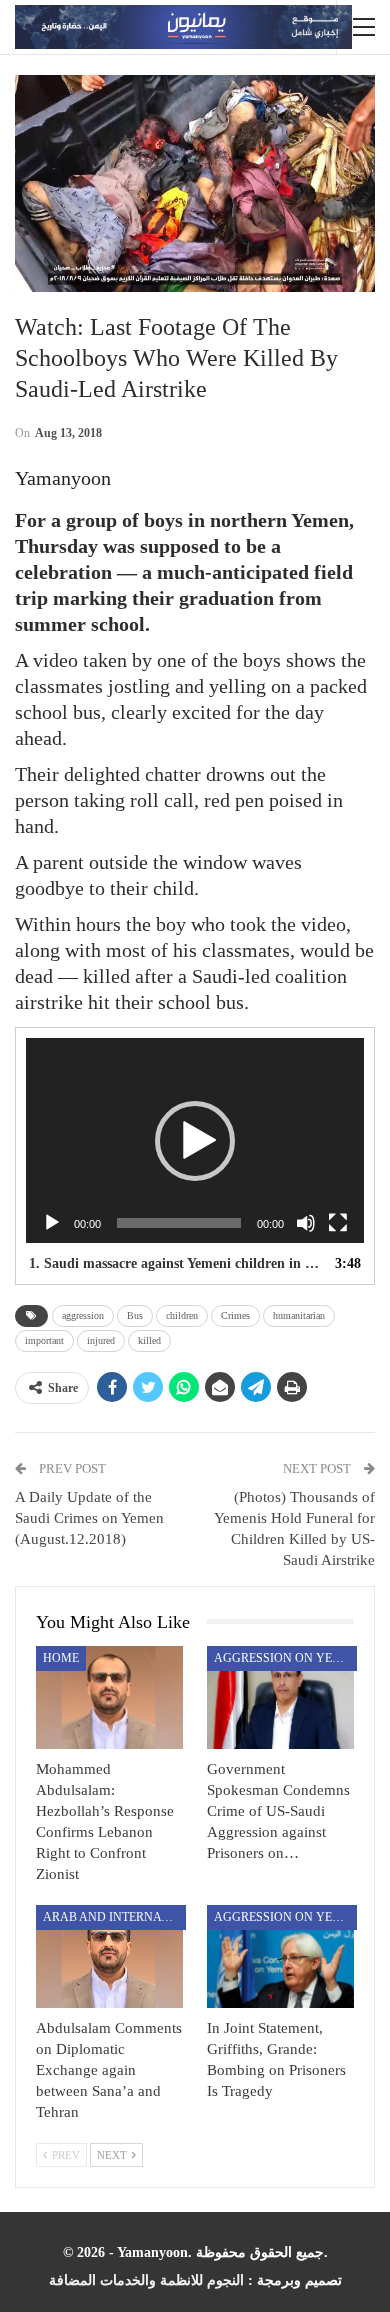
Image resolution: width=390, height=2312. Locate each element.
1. (175, 1263)
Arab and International (114, 1917)
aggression (83, 1315)
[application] (195, 1140)
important (44, 1340)
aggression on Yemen (285, 1658)
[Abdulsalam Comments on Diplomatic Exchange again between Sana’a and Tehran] (109, 1956)
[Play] (52, 1223)
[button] (195, 1141)
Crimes (235, 1315)
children (182, 1315)
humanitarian (299, 1315)
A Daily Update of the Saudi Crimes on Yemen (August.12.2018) (89, 1518)
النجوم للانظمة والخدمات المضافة (146, 2280)
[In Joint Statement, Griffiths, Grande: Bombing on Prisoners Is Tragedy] (280, 1956)
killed (149, 1340)
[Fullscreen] (338, 1223)
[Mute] (306, 1223)
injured (101, 1340)
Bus (135, 1315)
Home (61, 1658)
